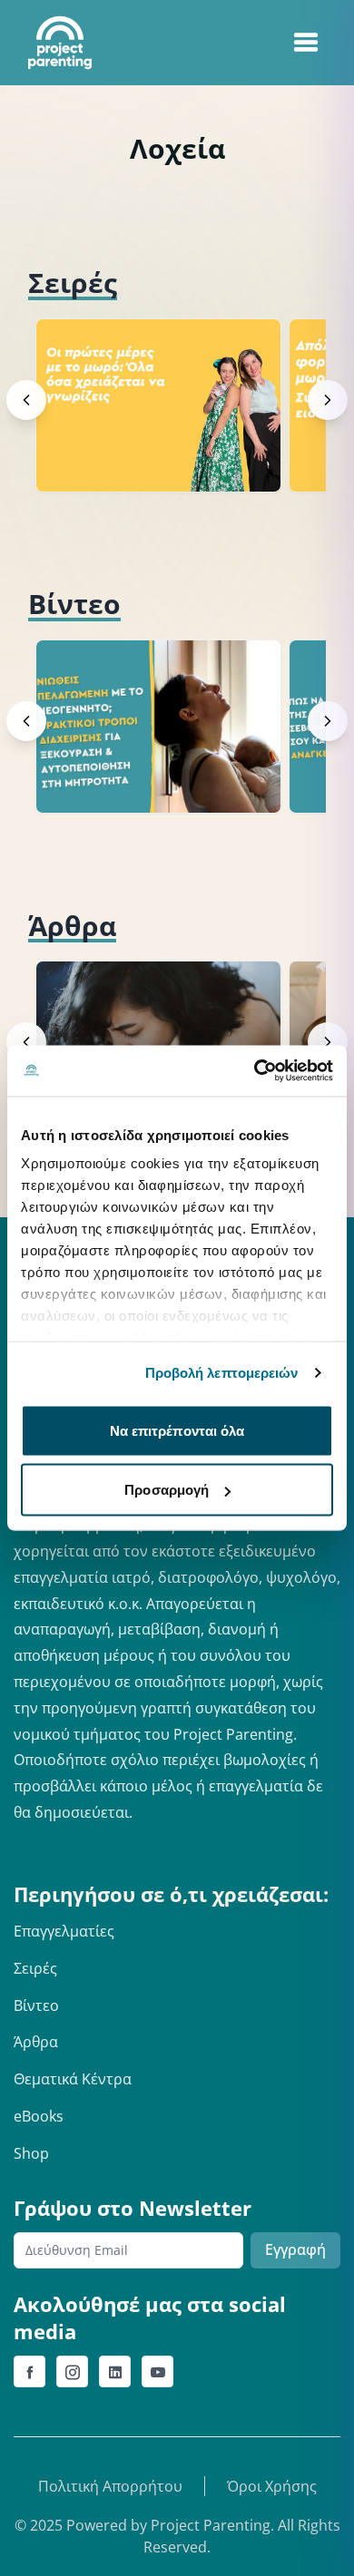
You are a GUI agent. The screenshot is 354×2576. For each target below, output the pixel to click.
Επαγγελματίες (64, 1931)
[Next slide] (328, 400)
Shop (31, 2153)
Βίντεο (36, 2005)
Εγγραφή (295, 2249)
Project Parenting (211, 2525)
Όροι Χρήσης (272, 2486)
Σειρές (35, 1968)
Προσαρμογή (167, 1490)
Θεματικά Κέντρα (73, 2079)
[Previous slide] (26, 400)
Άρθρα (36, 2042)
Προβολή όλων (263, 283)
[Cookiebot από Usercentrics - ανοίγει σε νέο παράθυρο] (255, 1071)
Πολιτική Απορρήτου (110, 2486)
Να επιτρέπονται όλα (177, 1430)
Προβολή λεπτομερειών (222, 1373)
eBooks (39, 2116)
